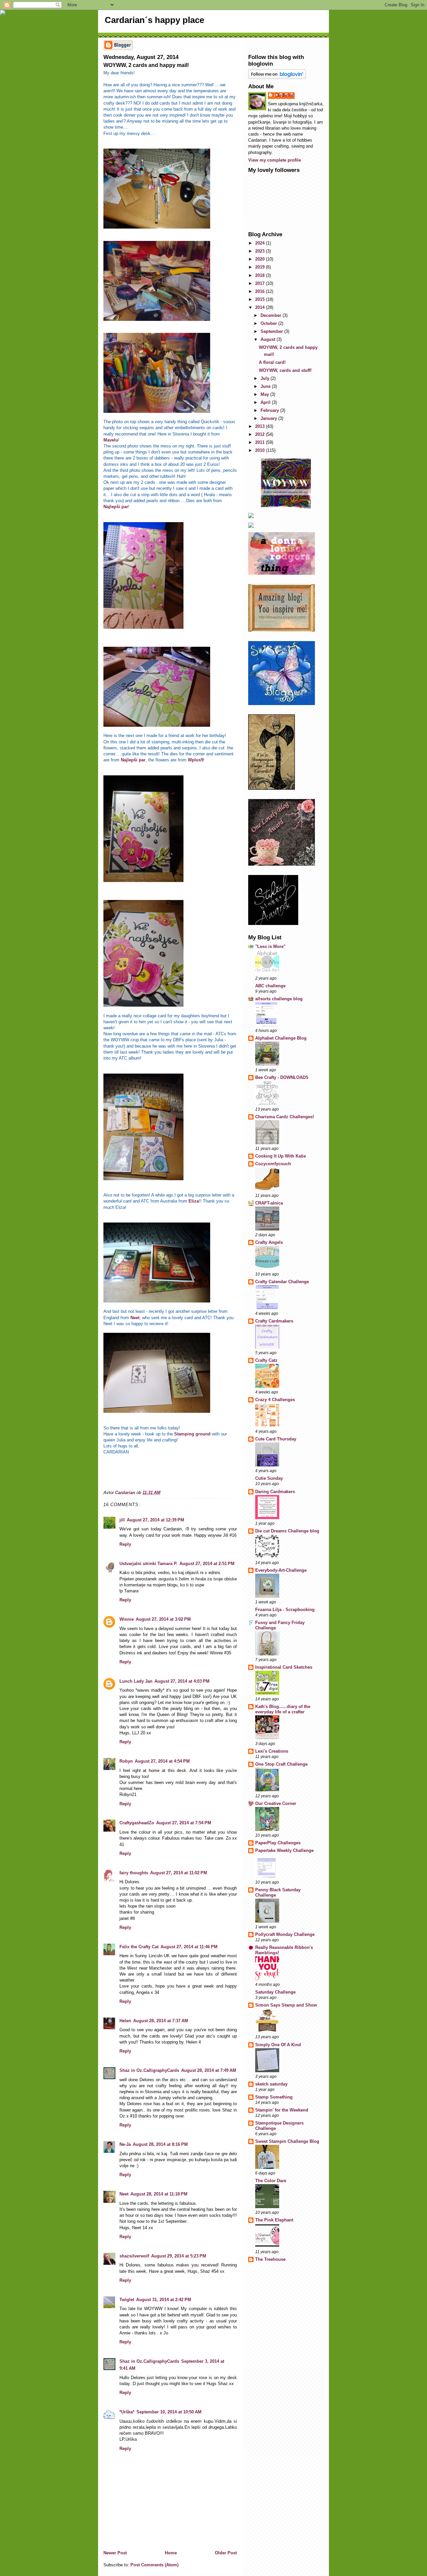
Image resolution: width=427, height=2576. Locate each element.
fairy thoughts (134, 1873)
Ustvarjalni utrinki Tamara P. (148, 1564)
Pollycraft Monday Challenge (285, 1934)
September (272, 331)
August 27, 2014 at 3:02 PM (163, 1619)
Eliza (194, 1201)
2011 (261, 442)
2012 (261, 434)
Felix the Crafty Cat (139, 1947)
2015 (261, 299)
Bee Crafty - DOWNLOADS (282, 1077)
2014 (261, 307)
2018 (261, 275)
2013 (261, 426)
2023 (261, 251)
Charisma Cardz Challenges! (285, 1117)
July (266, 378)
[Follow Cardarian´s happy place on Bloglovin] (286, 74)
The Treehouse (270, 2259)
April (266, 402)
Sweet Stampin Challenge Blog (287, 2141)
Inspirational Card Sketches (284, 1667)
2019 (261, 267)
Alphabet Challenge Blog (281, 1038)
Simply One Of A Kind (278, 2045)
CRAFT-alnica (269, 1203)
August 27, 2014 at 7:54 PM (184, 1823)
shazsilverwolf (134, 2256)
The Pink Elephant (274, 2220)
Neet (134, 1318)
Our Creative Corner (276, 1803)
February (270, 410)
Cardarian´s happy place (154, 20)
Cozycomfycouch (273, 1164)
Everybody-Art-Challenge (281, 1570)
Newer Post (115, 2553)
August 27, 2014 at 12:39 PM (155, 1520)
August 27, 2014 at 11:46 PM (189, 1947)
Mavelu (111, 440)
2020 (261, 259)
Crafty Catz (266, 1360)
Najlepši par (116, 507)
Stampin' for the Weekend (282, 2110)
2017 (261, 283)
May (265, 394)
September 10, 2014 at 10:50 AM (169, 2412)
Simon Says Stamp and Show (286, 2005)
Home (171, 2553)
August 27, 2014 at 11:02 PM (179, 1873)
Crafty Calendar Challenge (282, 1282)
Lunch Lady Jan (136, 1681)
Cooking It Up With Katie (281, 1156)
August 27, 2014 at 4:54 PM (162, 1761)
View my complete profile (275, 160)
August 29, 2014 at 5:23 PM (179, 2256)
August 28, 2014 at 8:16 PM (160, 2144)
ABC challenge (270, 986)
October (269, 323)
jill (122, 1520)
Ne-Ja (125, 2144)
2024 (261, 243)
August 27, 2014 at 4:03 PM (182, 1681)
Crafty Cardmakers (274, 1321)
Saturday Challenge (275, 1992)
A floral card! (272, 362)
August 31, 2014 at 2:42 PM (164, 2300)
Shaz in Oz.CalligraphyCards (149, 2070)
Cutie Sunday (269, 1478)
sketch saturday (271, 2084)
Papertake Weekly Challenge (284, 1850)
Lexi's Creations (272, 1751)
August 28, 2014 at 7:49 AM (209, 2070)
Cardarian (285, 95)
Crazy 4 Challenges (275, 1400)
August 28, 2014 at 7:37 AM (161, 2021)
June (266, 386)
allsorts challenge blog (279, 999)
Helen (125, 2021)
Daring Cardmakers (275, 1492)
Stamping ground (192, 1434)
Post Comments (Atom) (154, 2565)
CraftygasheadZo (137, 1823)
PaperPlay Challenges (278, 1843)
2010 (261, 450)
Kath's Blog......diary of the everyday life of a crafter (283, 1709)
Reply (125, 1544)
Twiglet (127, 2300)
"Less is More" (270, 946)
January (269, 418)
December (272, 315)
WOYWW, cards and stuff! (285, 370)
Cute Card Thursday (276, 1439)
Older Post (226, 2553)
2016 (261, 291)
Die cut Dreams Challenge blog (287, 1531)
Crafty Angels (269, 1242)
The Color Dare (271, 2181)
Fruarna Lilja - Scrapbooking (285, 1610)
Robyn (126, 1761)
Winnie (127, 1619)
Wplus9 (195, 760)
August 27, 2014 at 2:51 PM (207, 1564)
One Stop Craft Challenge (281, 1764)
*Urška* (127, 2412)
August (269, 339)
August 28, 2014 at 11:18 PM (159, 2194)
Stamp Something (274, 2097)
